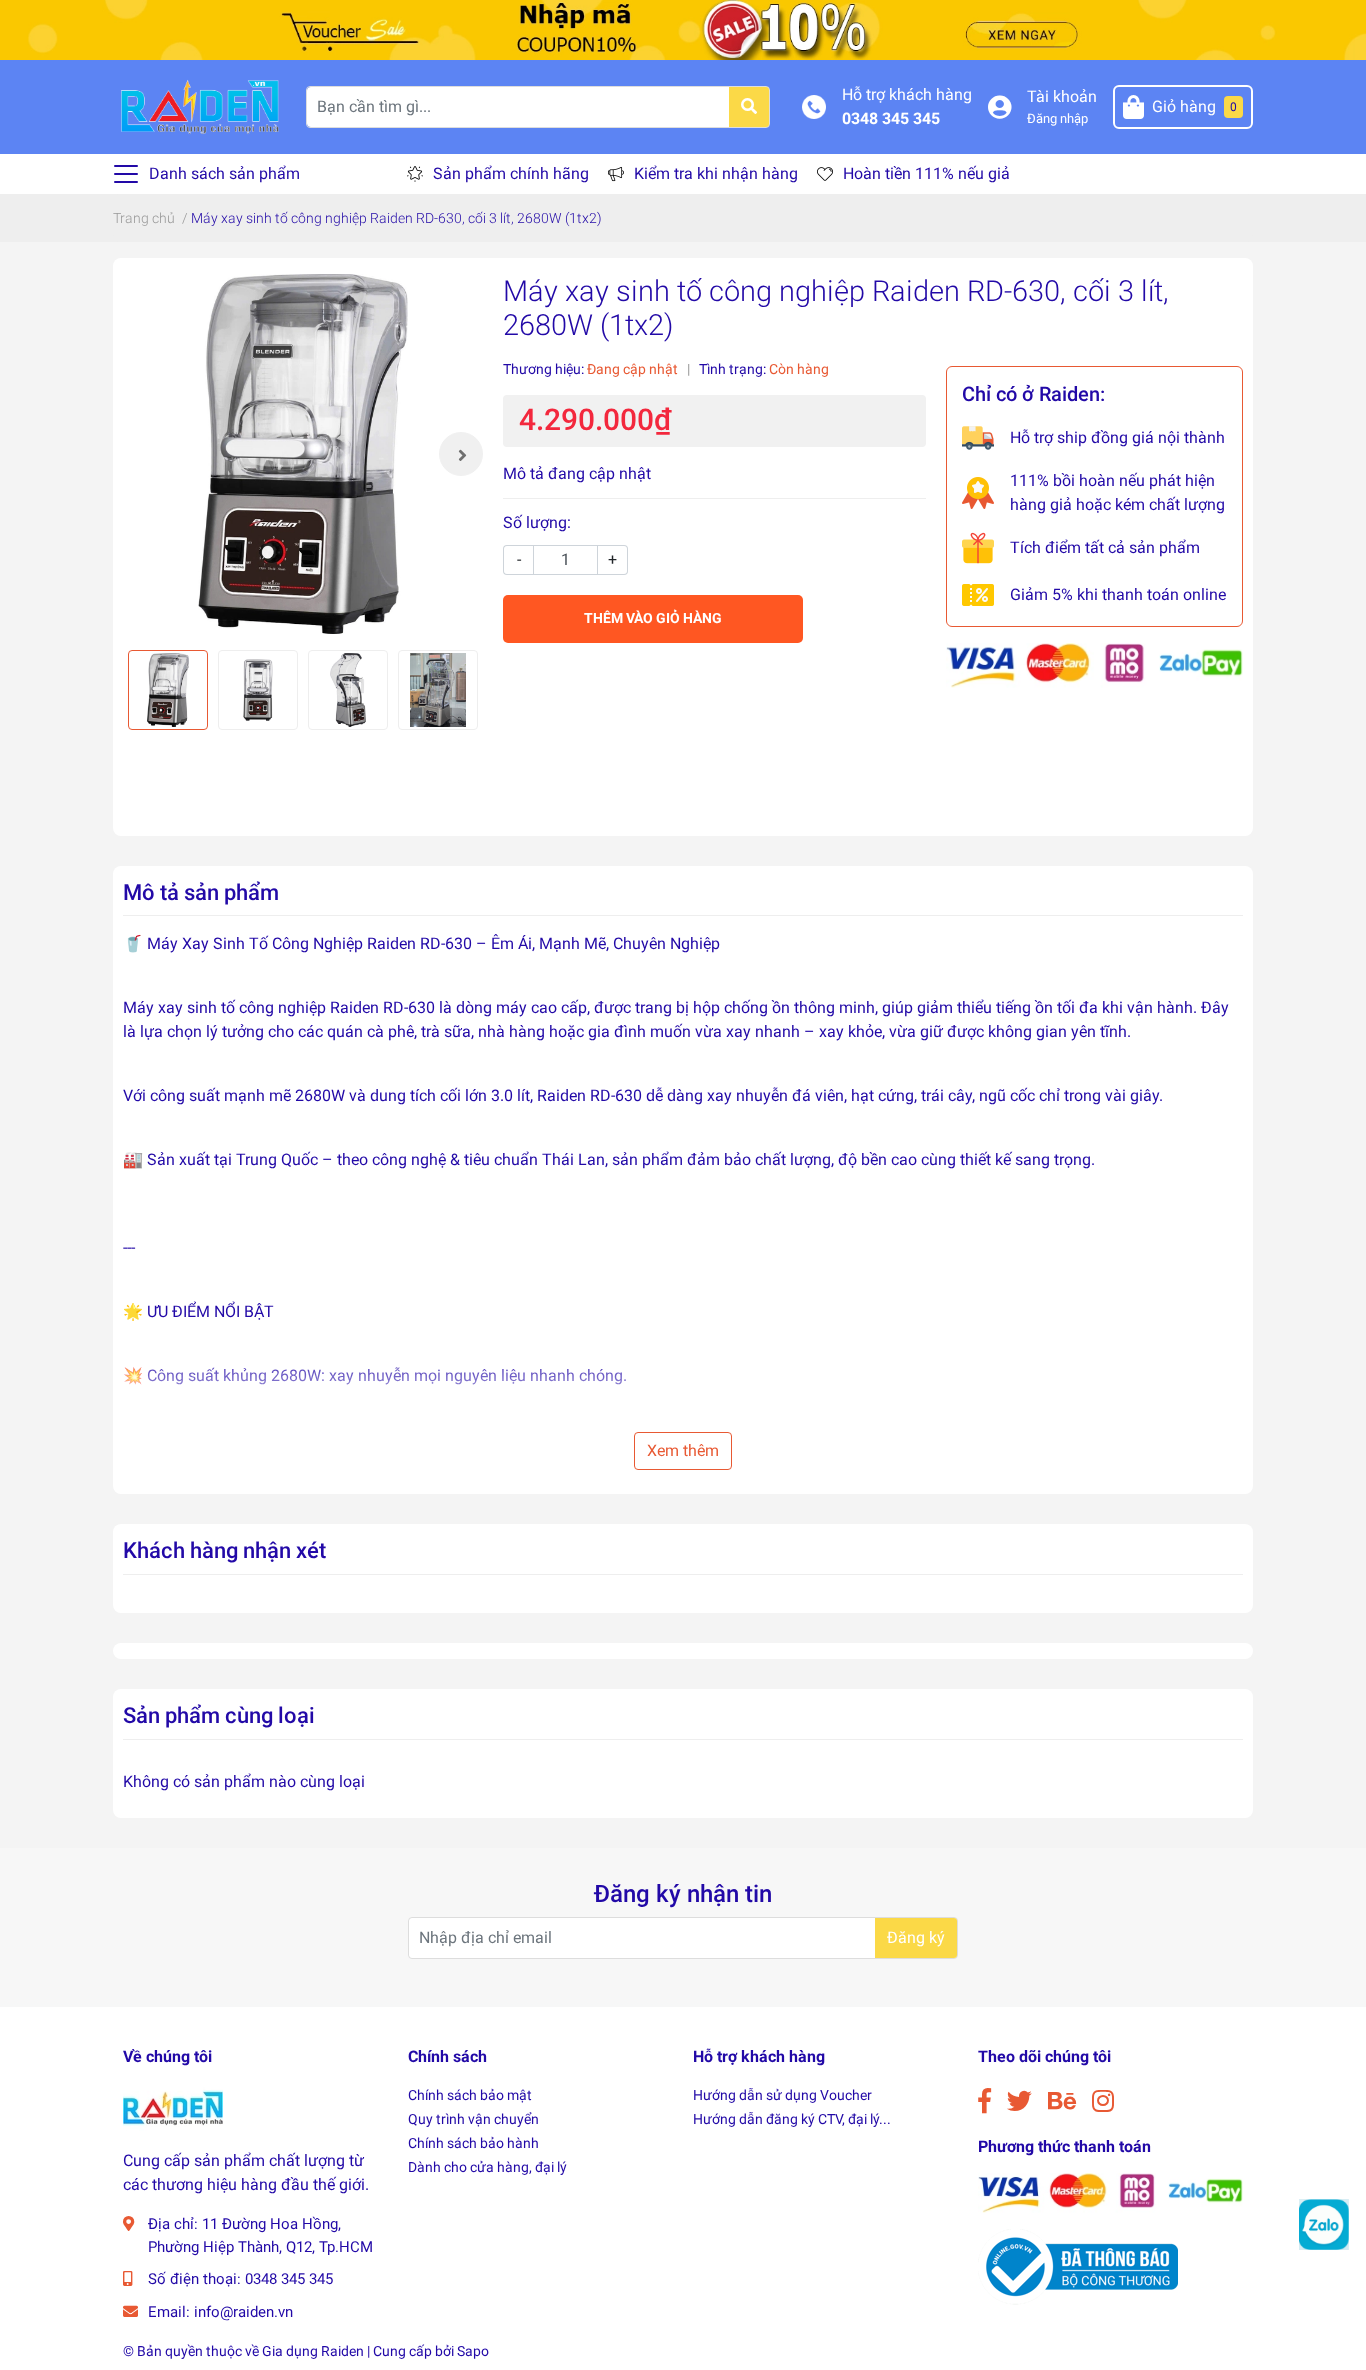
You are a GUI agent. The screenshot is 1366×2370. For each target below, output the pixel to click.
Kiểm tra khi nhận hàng (716, 173)
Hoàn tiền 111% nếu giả (926, 173)
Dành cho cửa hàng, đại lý (487, 2167)
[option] (303, 454)
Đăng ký (916, 1937)
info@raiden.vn (243, 2312)
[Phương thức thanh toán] (1094, 664)
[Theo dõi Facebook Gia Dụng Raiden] (984, 2101)
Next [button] (461, 454)
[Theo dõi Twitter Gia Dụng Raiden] (1019, 2101)
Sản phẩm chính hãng (511, 173)
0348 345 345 (891, 118)
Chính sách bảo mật (470, 2095)
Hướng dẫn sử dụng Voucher (782, 2095)
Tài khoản (1062, 96)
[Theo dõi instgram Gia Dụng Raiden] (1103, 2101)
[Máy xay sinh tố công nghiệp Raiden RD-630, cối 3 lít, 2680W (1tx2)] (303, 454)
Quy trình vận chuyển (473, 2119)
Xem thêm (683, 1450)
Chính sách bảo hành (473, 2143)
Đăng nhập (1057, 118)
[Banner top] (683, 28)
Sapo (473, 2351)
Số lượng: (537, 522)
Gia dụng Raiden (313, 2351)
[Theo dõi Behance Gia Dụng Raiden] (1062, 2101)
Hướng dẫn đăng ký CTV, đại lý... (792, 2119)
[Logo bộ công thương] (1078, 2265)
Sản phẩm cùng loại (219, 1715)
